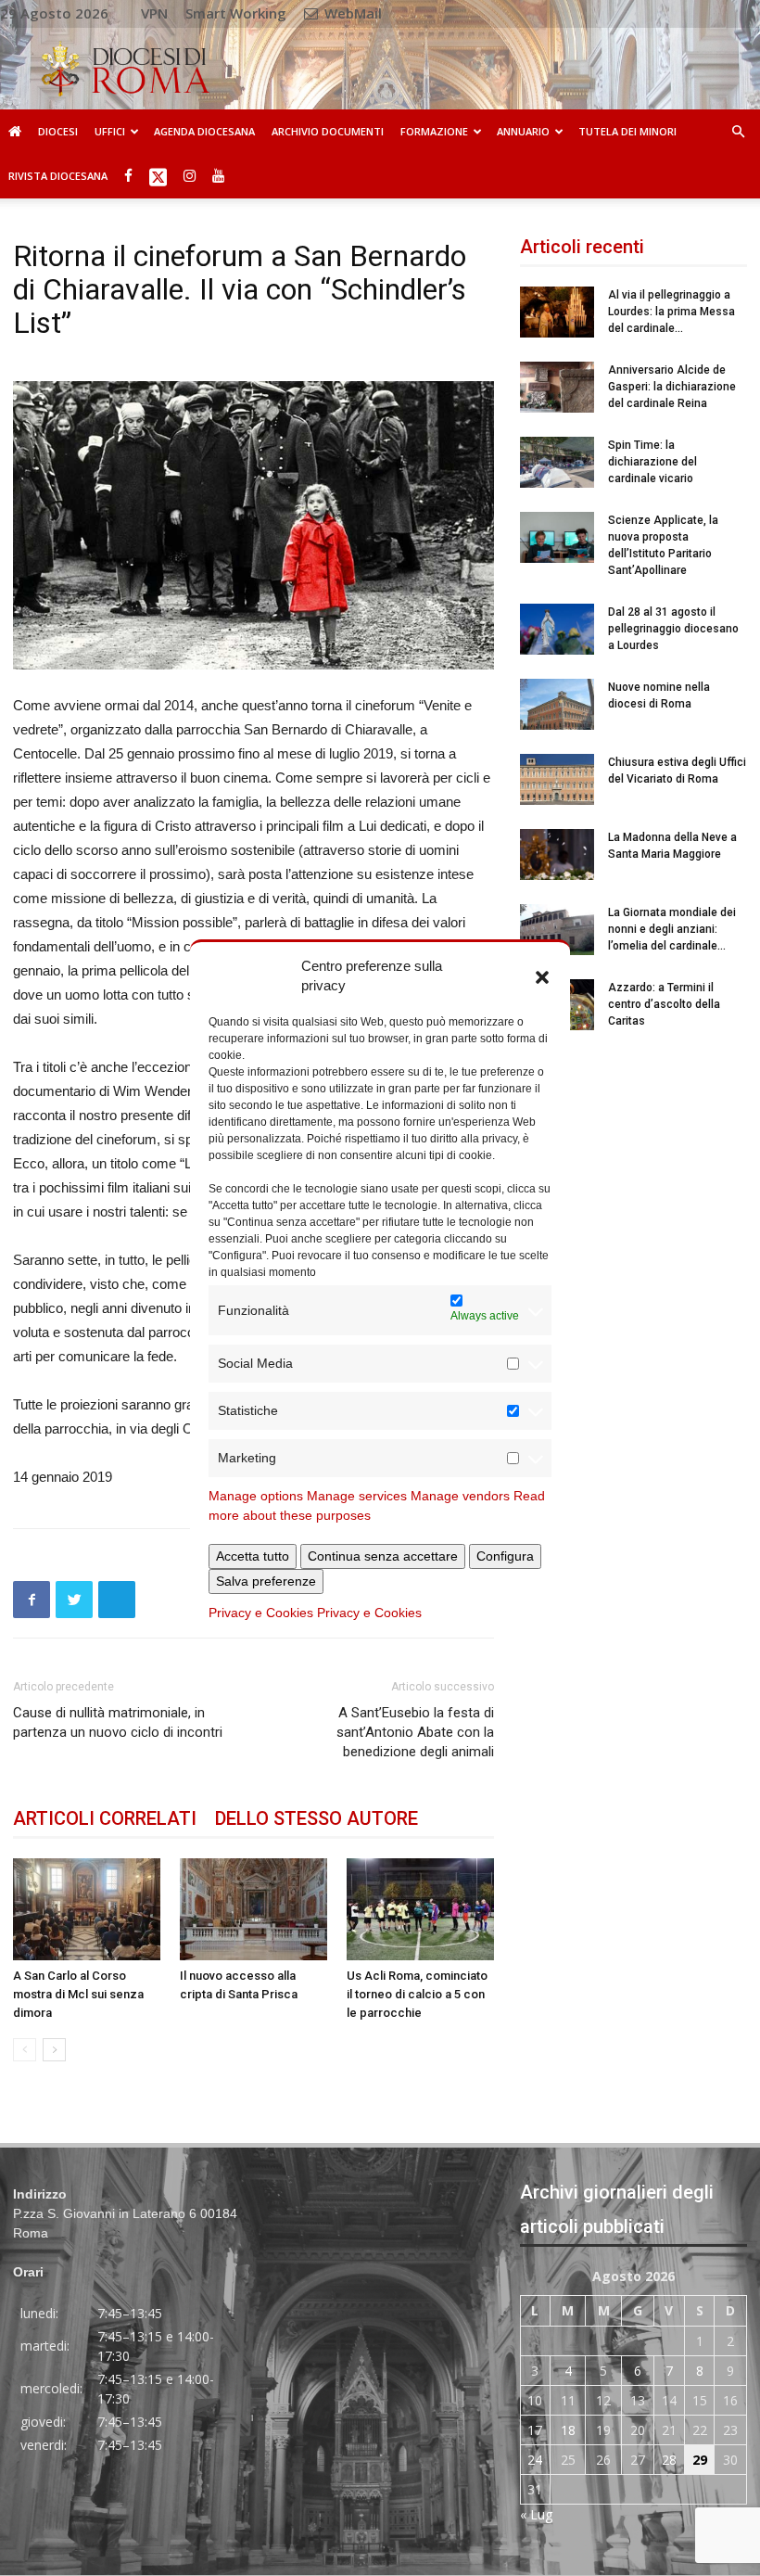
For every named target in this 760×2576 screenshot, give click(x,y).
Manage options (256, 1496)
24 (535, 2460)
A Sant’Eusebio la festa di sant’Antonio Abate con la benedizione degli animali (415, 1732)
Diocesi (58, 131)
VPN (154, 13)
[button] (542, 976)
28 (669, 2460)
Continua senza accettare (383, 1556)
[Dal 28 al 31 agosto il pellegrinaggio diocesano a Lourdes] (557, 629)
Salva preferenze (266, 1581)
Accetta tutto (253, 1556)
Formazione (434, 131)
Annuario (523, 131)
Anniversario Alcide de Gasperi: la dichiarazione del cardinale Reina (672, 387)
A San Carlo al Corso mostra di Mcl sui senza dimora (78, 1994)
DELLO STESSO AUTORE (317, 1818)
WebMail (351, 13)
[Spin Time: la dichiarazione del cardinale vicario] (557, 462)
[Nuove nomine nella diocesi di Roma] (557, 704)
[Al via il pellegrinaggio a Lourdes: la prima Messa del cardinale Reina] (557, 312)
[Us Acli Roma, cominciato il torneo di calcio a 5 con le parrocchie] (420, 1909)
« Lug (536, 2514)
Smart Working (236, 13)
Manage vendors (460, 1496)
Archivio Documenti (328, 131)
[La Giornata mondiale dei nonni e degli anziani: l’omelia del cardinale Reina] (557, 930)
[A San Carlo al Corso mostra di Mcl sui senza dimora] (87, 1909)
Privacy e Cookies (261, 1613)
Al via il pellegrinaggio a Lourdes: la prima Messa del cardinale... (671, 312)
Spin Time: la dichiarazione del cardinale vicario (652, 462)
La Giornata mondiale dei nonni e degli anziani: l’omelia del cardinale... (672, 929)
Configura (505, 1556)
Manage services (357, 1496)
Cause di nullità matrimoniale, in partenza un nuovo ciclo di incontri (118, 1722)
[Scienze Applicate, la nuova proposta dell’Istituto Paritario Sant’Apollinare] (557, 537)
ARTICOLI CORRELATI (105, 1818)
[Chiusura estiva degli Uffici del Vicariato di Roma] (557, 779)
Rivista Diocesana (58, 176)
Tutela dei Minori (627, 131)
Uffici (110, 131)
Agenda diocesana (204, 131)
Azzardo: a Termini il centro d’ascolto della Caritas (664, 1004)
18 (568, 2430)
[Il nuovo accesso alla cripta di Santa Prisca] (253, 1909)
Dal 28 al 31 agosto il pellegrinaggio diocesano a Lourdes (673, 629)
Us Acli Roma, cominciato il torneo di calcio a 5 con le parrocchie (417, 1994)
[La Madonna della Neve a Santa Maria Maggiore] (557, 854)
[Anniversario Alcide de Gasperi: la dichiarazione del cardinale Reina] (557, 387)
